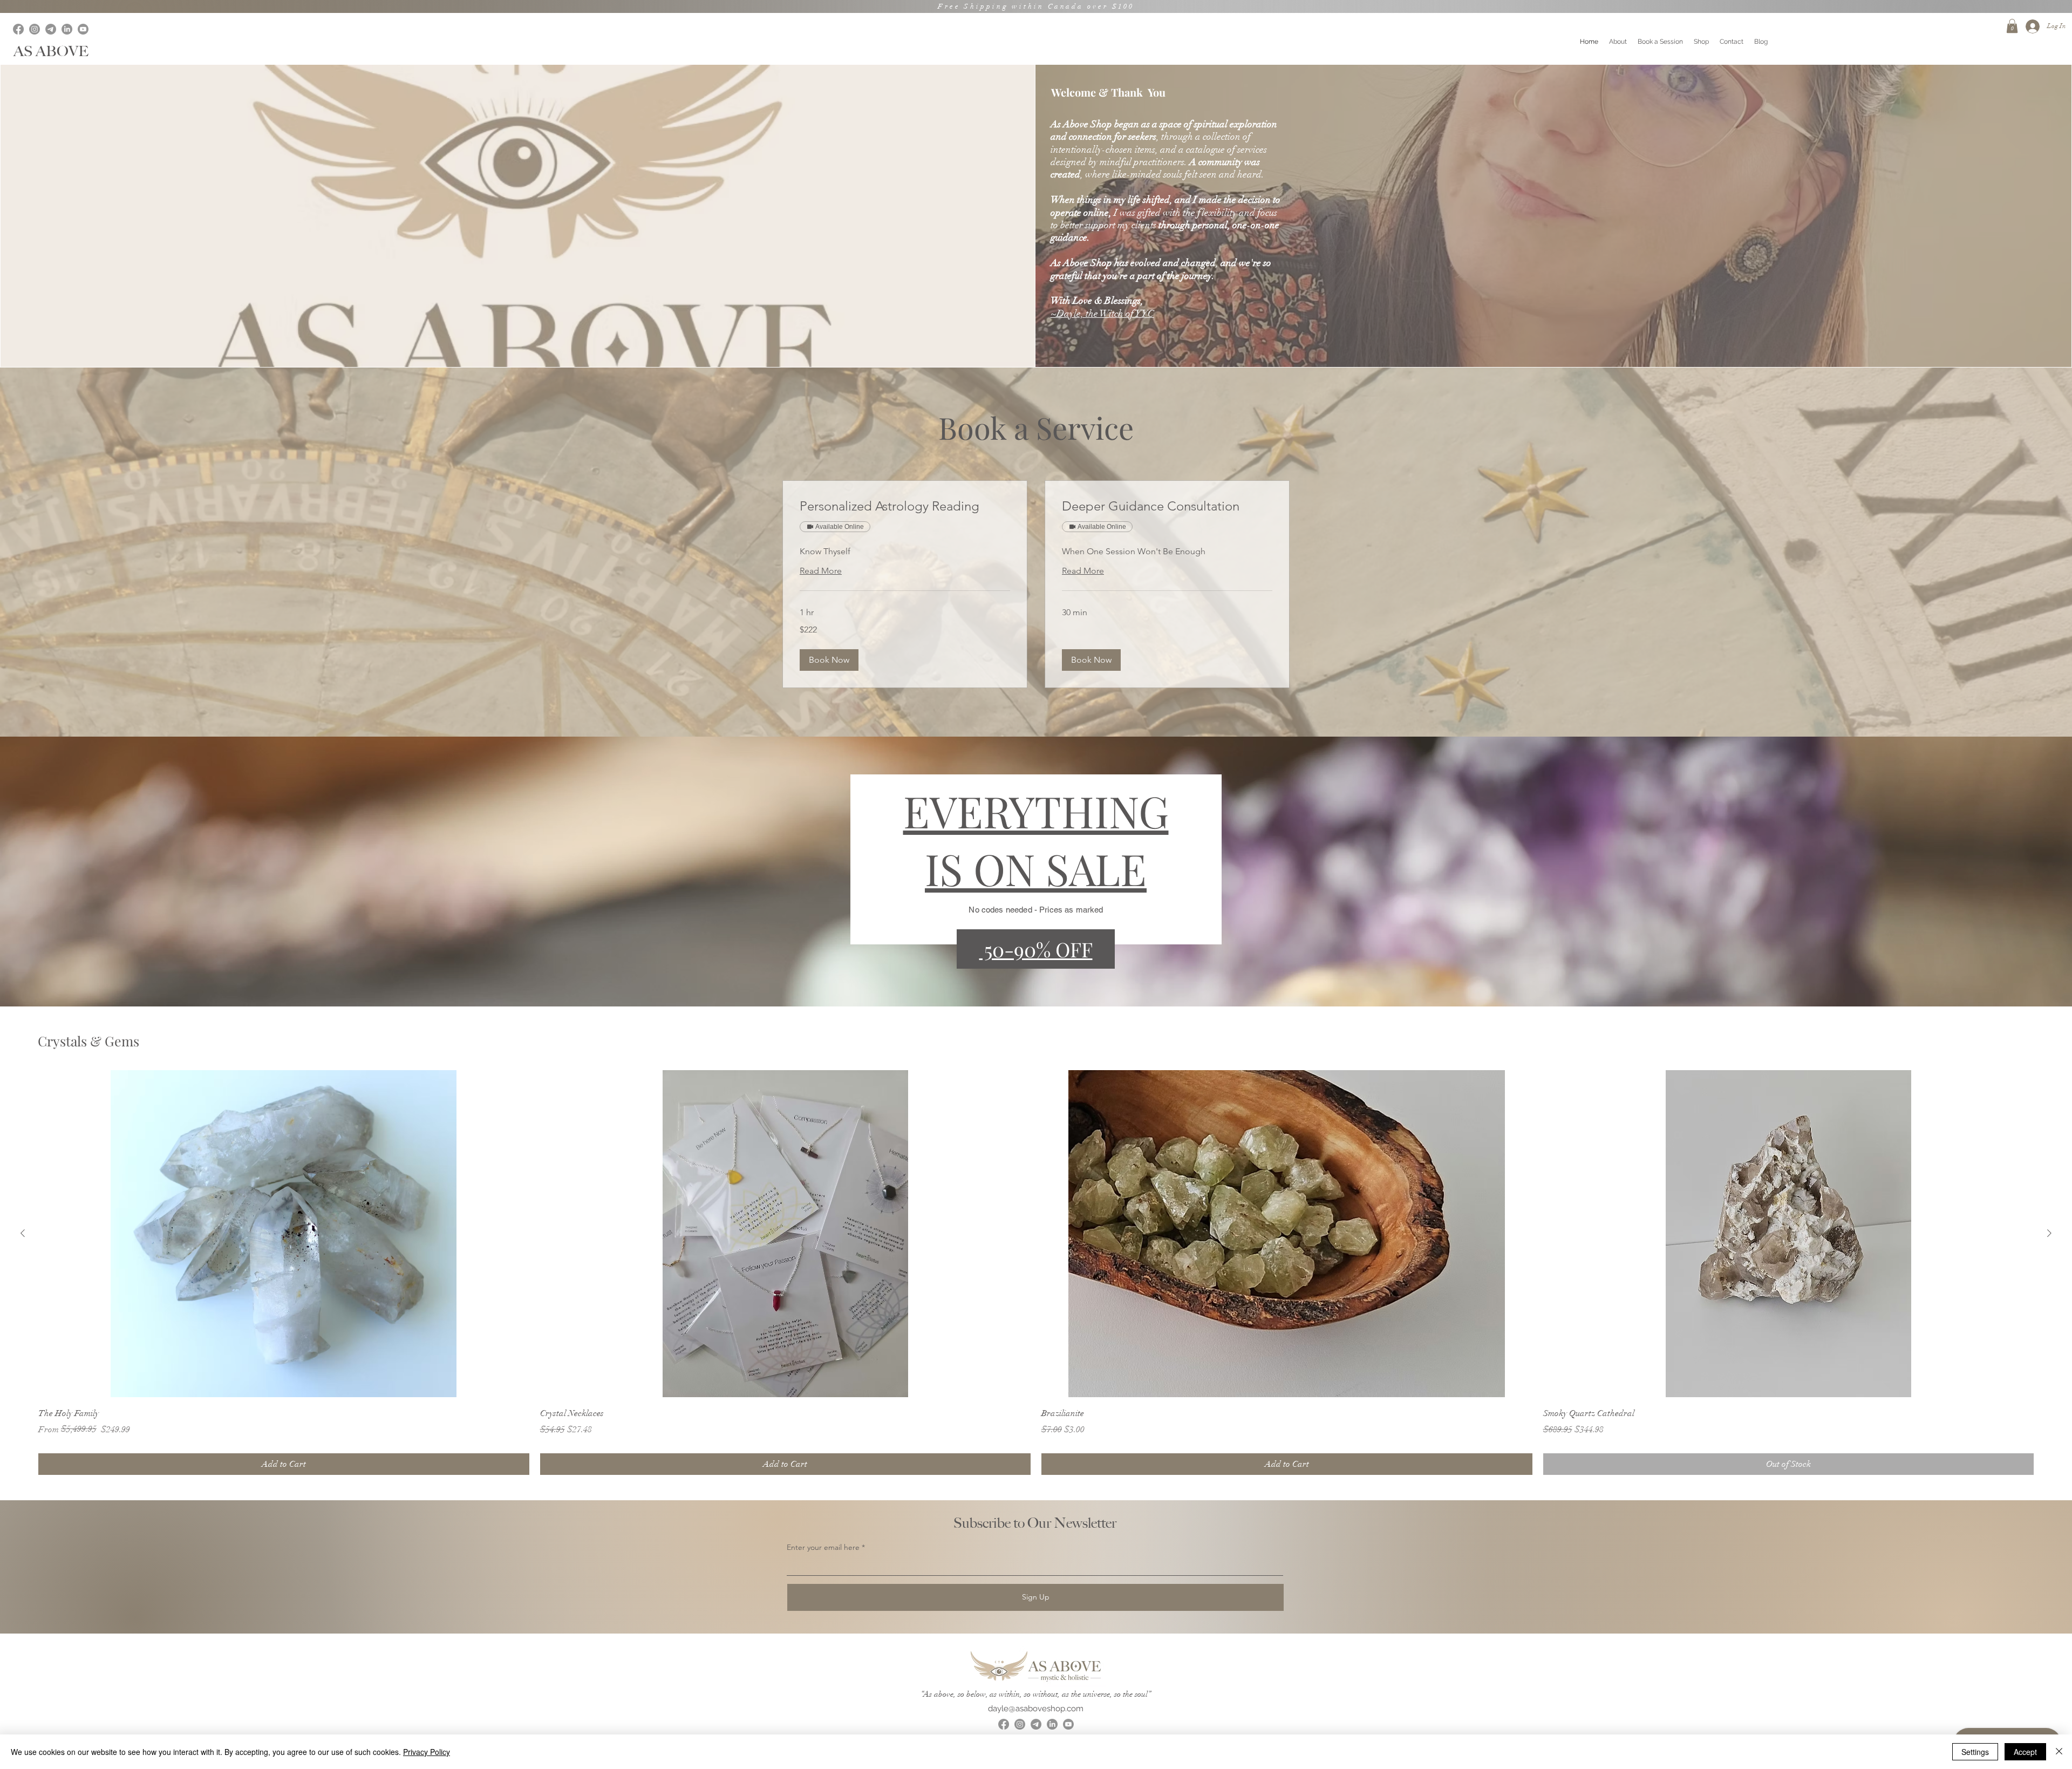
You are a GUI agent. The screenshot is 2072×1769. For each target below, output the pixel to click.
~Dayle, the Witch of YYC (1102, 314)
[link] (905, 506)
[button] (2012, 26)
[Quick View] (284, 1234)
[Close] (2059, 1752)
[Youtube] (83, 29)
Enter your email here (823, 1547)
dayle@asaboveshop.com (1036, 1709)
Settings (1975, 1752)
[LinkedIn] (67, 29)
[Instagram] (35, 29)
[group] (1036, 1273)
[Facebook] (18, 29)
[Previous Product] (23, 1233)
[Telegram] (51, 29)
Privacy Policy (427, 1752)
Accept (2025, 1752)
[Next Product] (2049, 1233)
